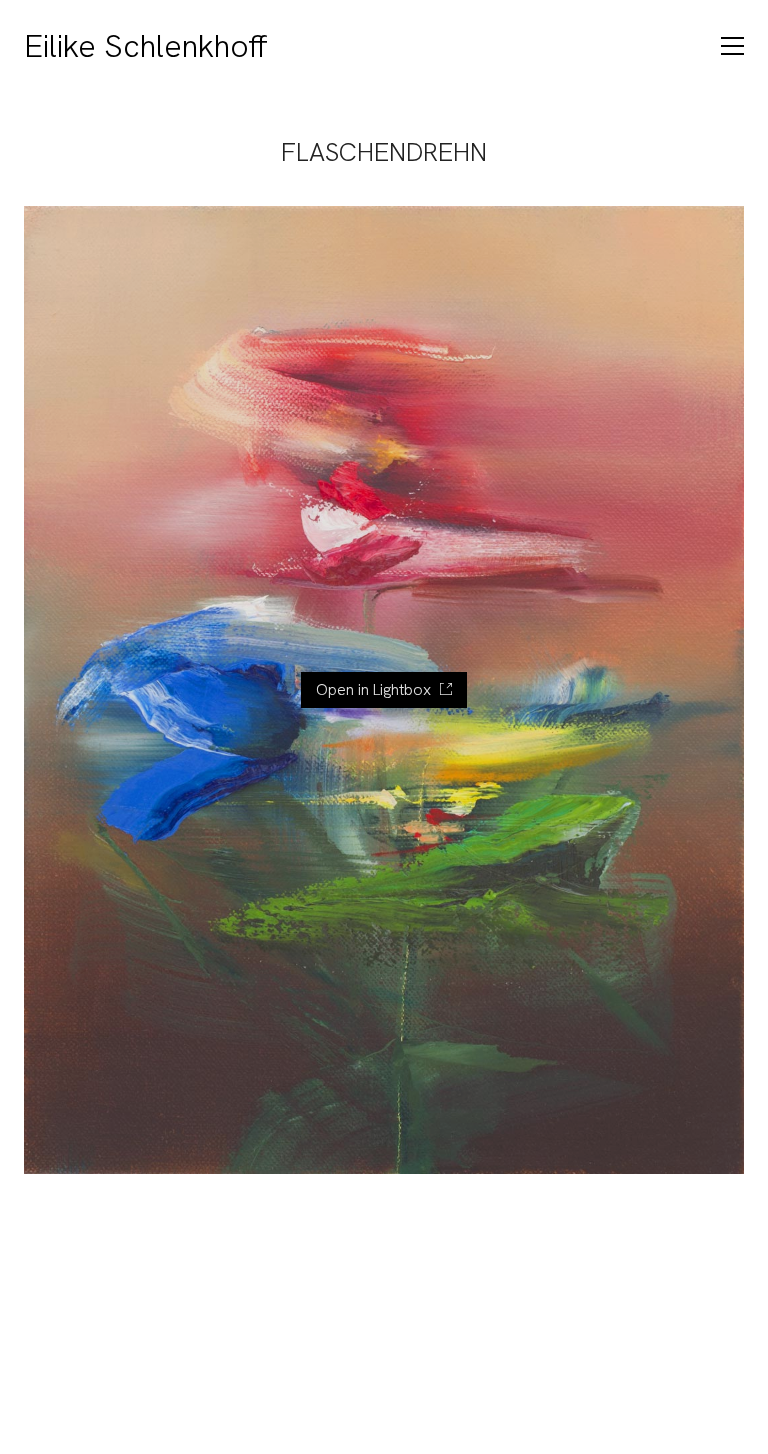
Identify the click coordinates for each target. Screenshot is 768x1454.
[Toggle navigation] (732, 46)
